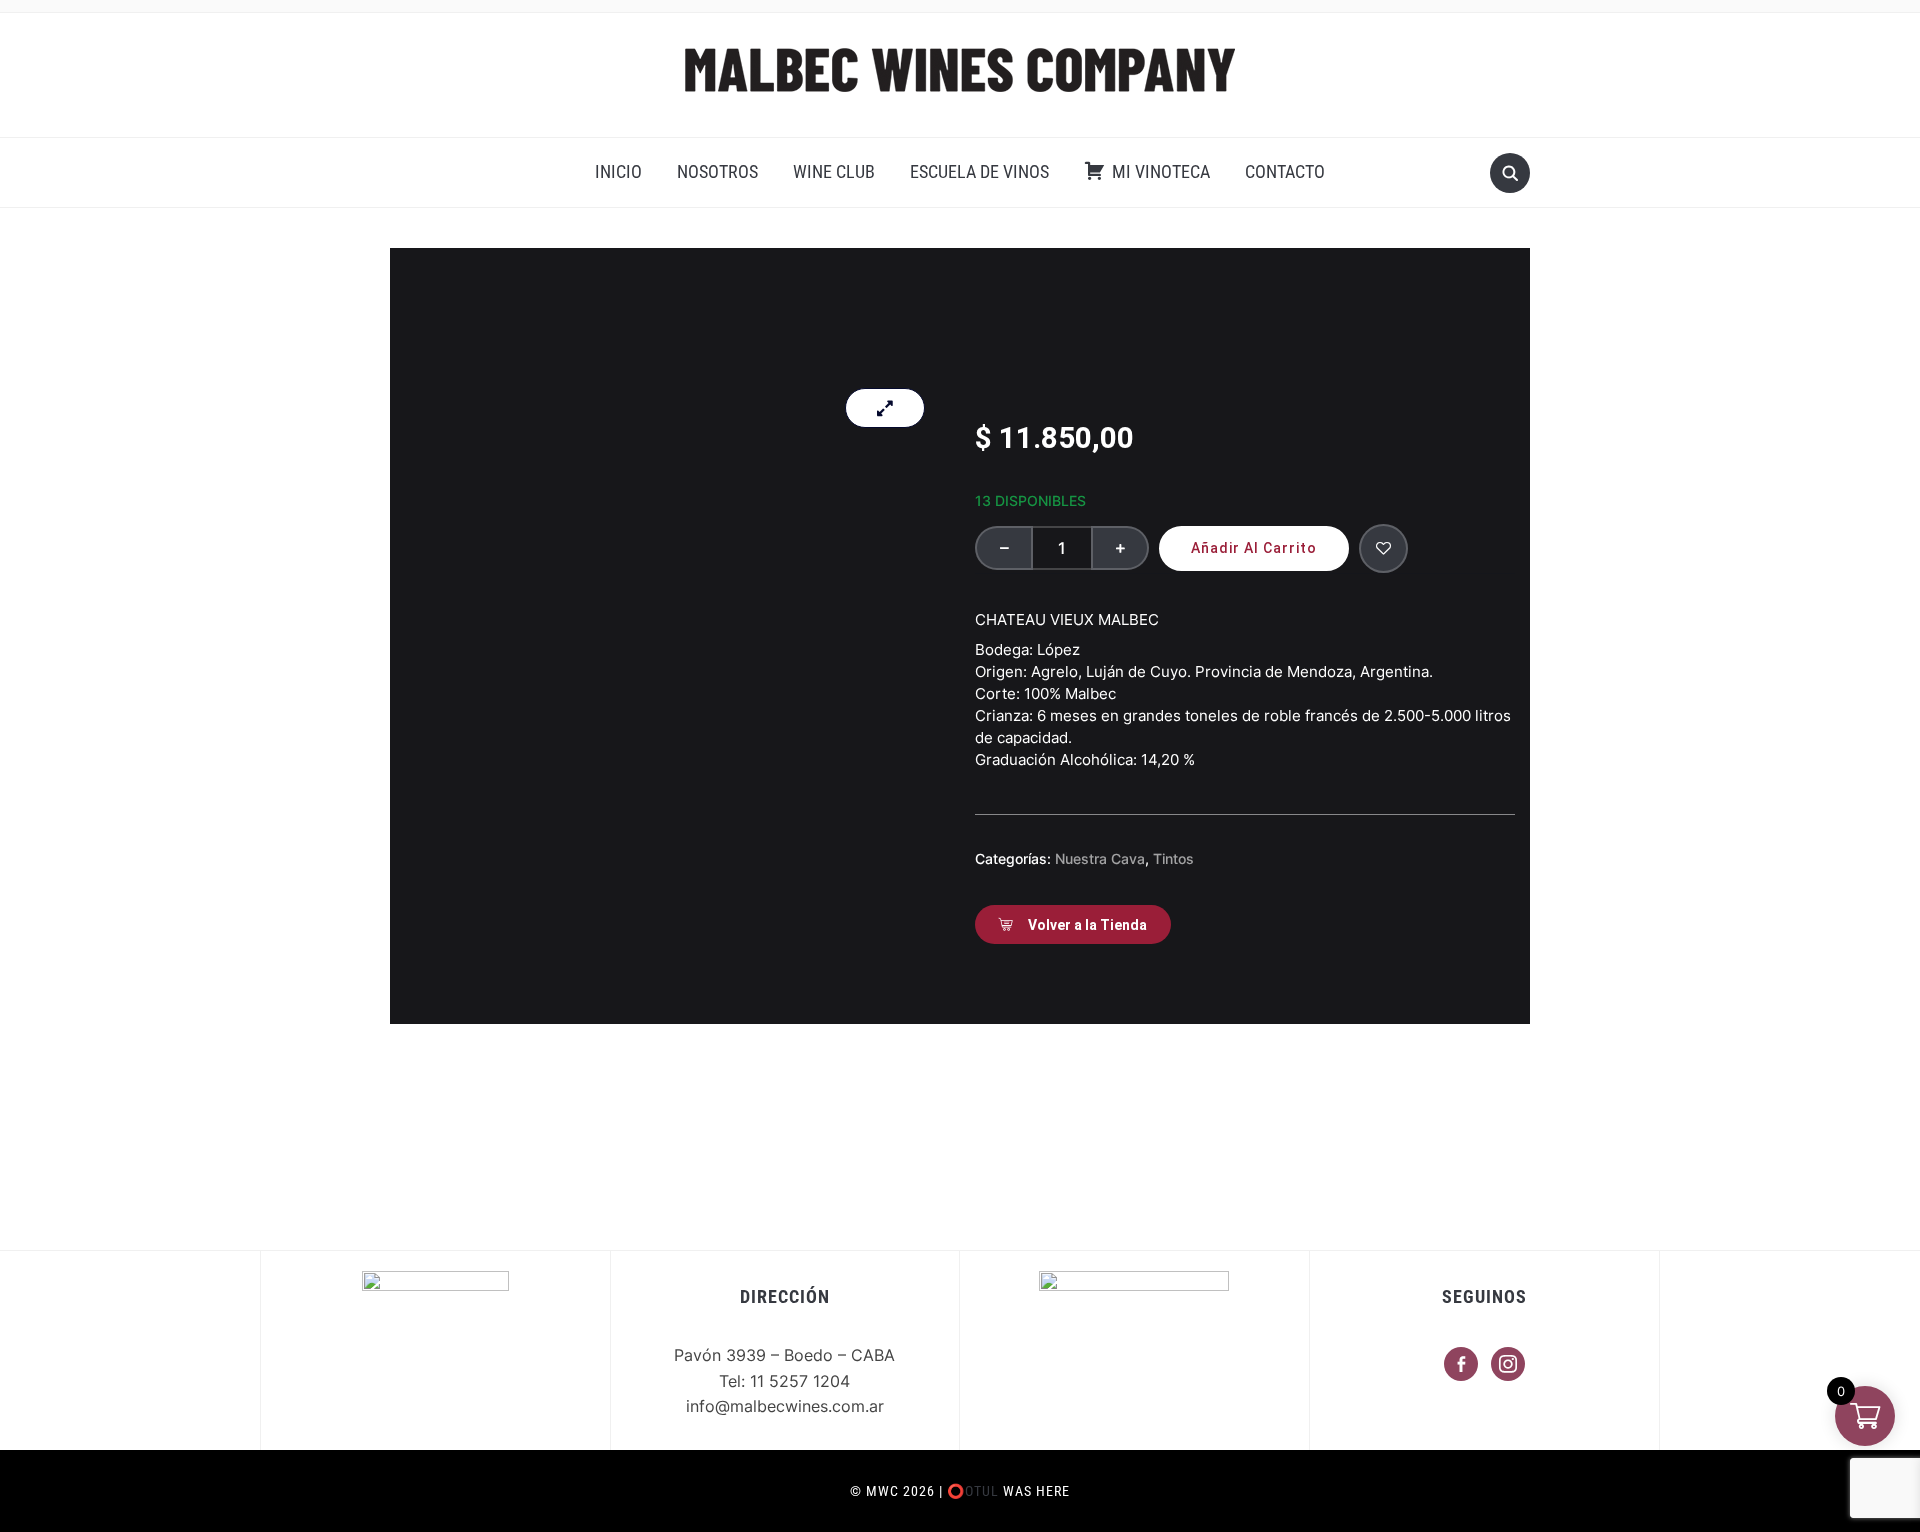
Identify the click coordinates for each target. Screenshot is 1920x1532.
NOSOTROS (717, 171)
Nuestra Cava (1100, 858)
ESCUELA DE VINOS (979, 171)
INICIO (618, 171)
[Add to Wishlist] (1383, 548)
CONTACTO (1285, 171)
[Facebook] (1461, 1363)
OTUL (982, 1491)
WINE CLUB (834, 171)
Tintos (1173, 858)
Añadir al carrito (1254, 548)
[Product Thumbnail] (885, 408)
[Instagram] (1508, 1363)
